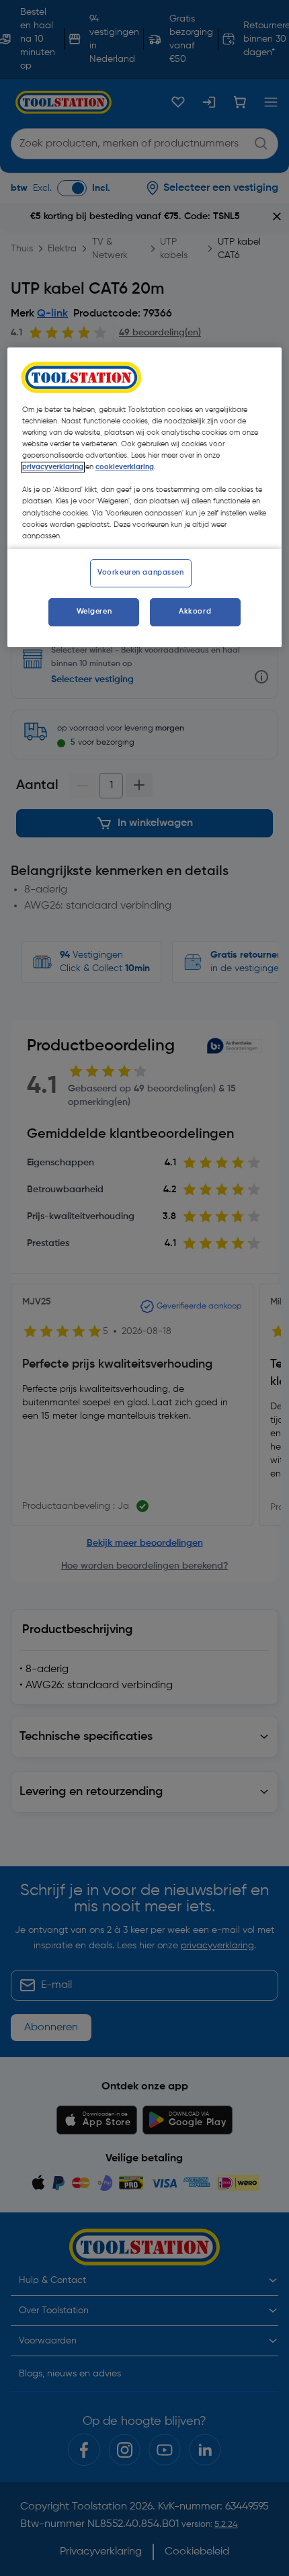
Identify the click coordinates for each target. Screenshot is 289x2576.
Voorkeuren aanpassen (140, 573)
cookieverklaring (125, 467)
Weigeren (94, 612)
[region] (145, 497)
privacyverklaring (53, 467)
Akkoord (195, 612)
